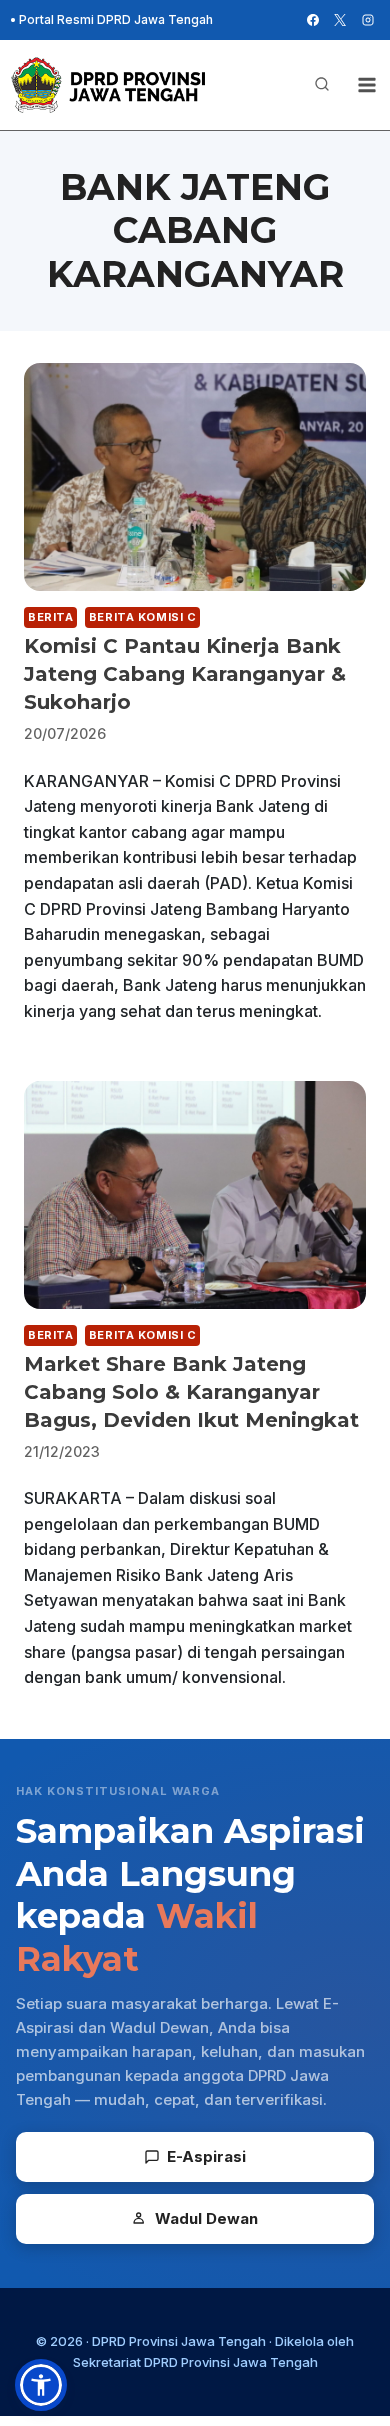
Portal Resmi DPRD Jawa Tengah (116, 19)
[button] (41, 2385)
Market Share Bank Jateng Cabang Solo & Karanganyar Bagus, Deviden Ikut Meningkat (191, 1392)
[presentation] (195, 477)
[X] (340, 20)
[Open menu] (366, 84)
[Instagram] (368, 20)
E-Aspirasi (206, 2156)
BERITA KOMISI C (142, 617)
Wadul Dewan (206, 2218)
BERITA (50, 617)
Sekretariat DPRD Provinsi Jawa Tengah (195, 2362)
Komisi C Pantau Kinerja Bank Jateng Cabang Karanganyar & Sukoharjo (185, 674)
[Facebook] (313, 20)
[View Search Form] (322, 85)
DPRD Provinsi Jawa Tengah (179, 2341)
